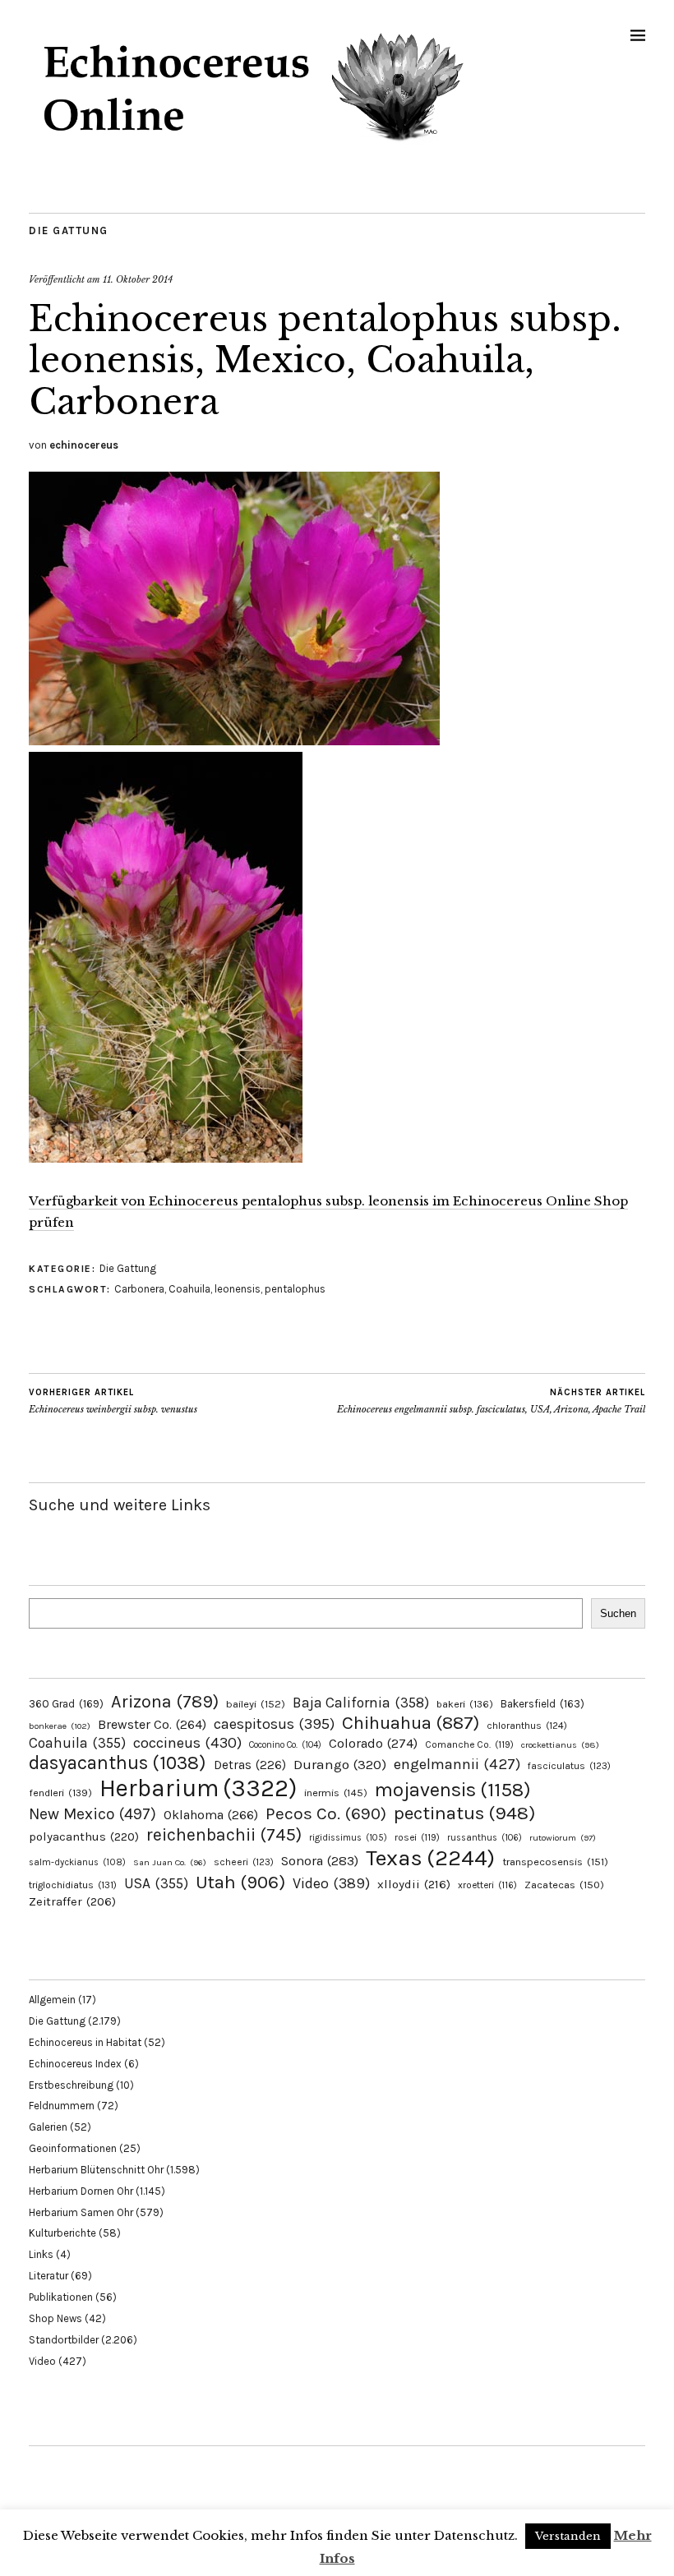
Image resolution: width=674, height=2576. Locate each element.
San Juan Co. (170, 1862)
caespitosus (274, 1724)
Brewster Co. (152, 1724)
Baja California (361, 1703)
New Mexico (92, 1814)
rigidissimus (348, 1838)
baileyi (256, 1704)
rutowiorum (563, 1838)
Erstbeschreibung (71, 2085)
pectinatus (464, 1813)
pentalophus (295, 1289)
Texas (430, 1858)
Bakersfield (542, 1704)
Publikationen (61, 2297)
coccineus (187, 1743)
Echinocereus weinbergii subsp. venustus (113, 1401)
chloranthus (527, 1726)
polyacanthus (84, 1836)
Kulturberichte (62, 2233)
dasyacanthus (118, 1763)
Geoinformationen (73, 2148)
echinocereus (84, 445)
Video (331, 1884)
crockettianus (560, 1745)
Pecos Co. (326, 1813)
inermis (336, 1793)
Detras (250, 1765)
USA (156, 1883)
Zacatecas (564, 1885)
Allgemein (52, 2000)
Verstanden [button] (568, 2536)
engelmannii (457, 1764)
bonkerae (60, 1726)
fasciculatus (569, 1766)
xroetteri (487, 1885)
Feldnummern (62, 2106)
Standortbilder (64, 2340)
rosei (417, 1837)
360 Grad (66, 1704)
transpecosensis (555, 1862)
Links (41, 2254)
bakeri (465, 1704)
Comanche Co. (469, 1744)
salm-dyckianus (77, 1862)
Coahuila (189, 1289)
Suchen (618, 1613)
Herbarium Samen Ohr (81, 2212)
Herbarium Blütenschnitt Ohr (96, 2170)
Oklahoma (211, 1815)
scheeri (244, 1862)
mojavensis (453, 1790)
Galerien (48, 2127)
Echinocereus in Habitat (85, 2042)
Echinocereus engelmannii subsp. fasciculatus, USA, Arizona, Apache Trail (491, 1401)
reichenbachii (224, 1834)
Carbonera (139, 1289)
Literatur (48, 2276)
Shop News (55, 2318)
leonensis (238, 1289)
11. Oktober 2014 (138, 279)
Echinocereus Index (75, 2064)
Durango (340, 1764)
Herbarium (198, 1788)
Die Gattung (69, 230)
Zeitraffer (72, 1902)
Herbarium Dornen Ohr (81, 2191)
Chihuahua (411, 1723)
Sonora (320, 1861)
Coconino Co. (285, 1745)
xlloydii (414, 1884)
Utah (240, 1882)
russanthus (485, 1838)
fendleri (60, 1793)
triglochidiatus (73, 1885)
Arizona (165, 1701)
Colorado (373, 1743)
